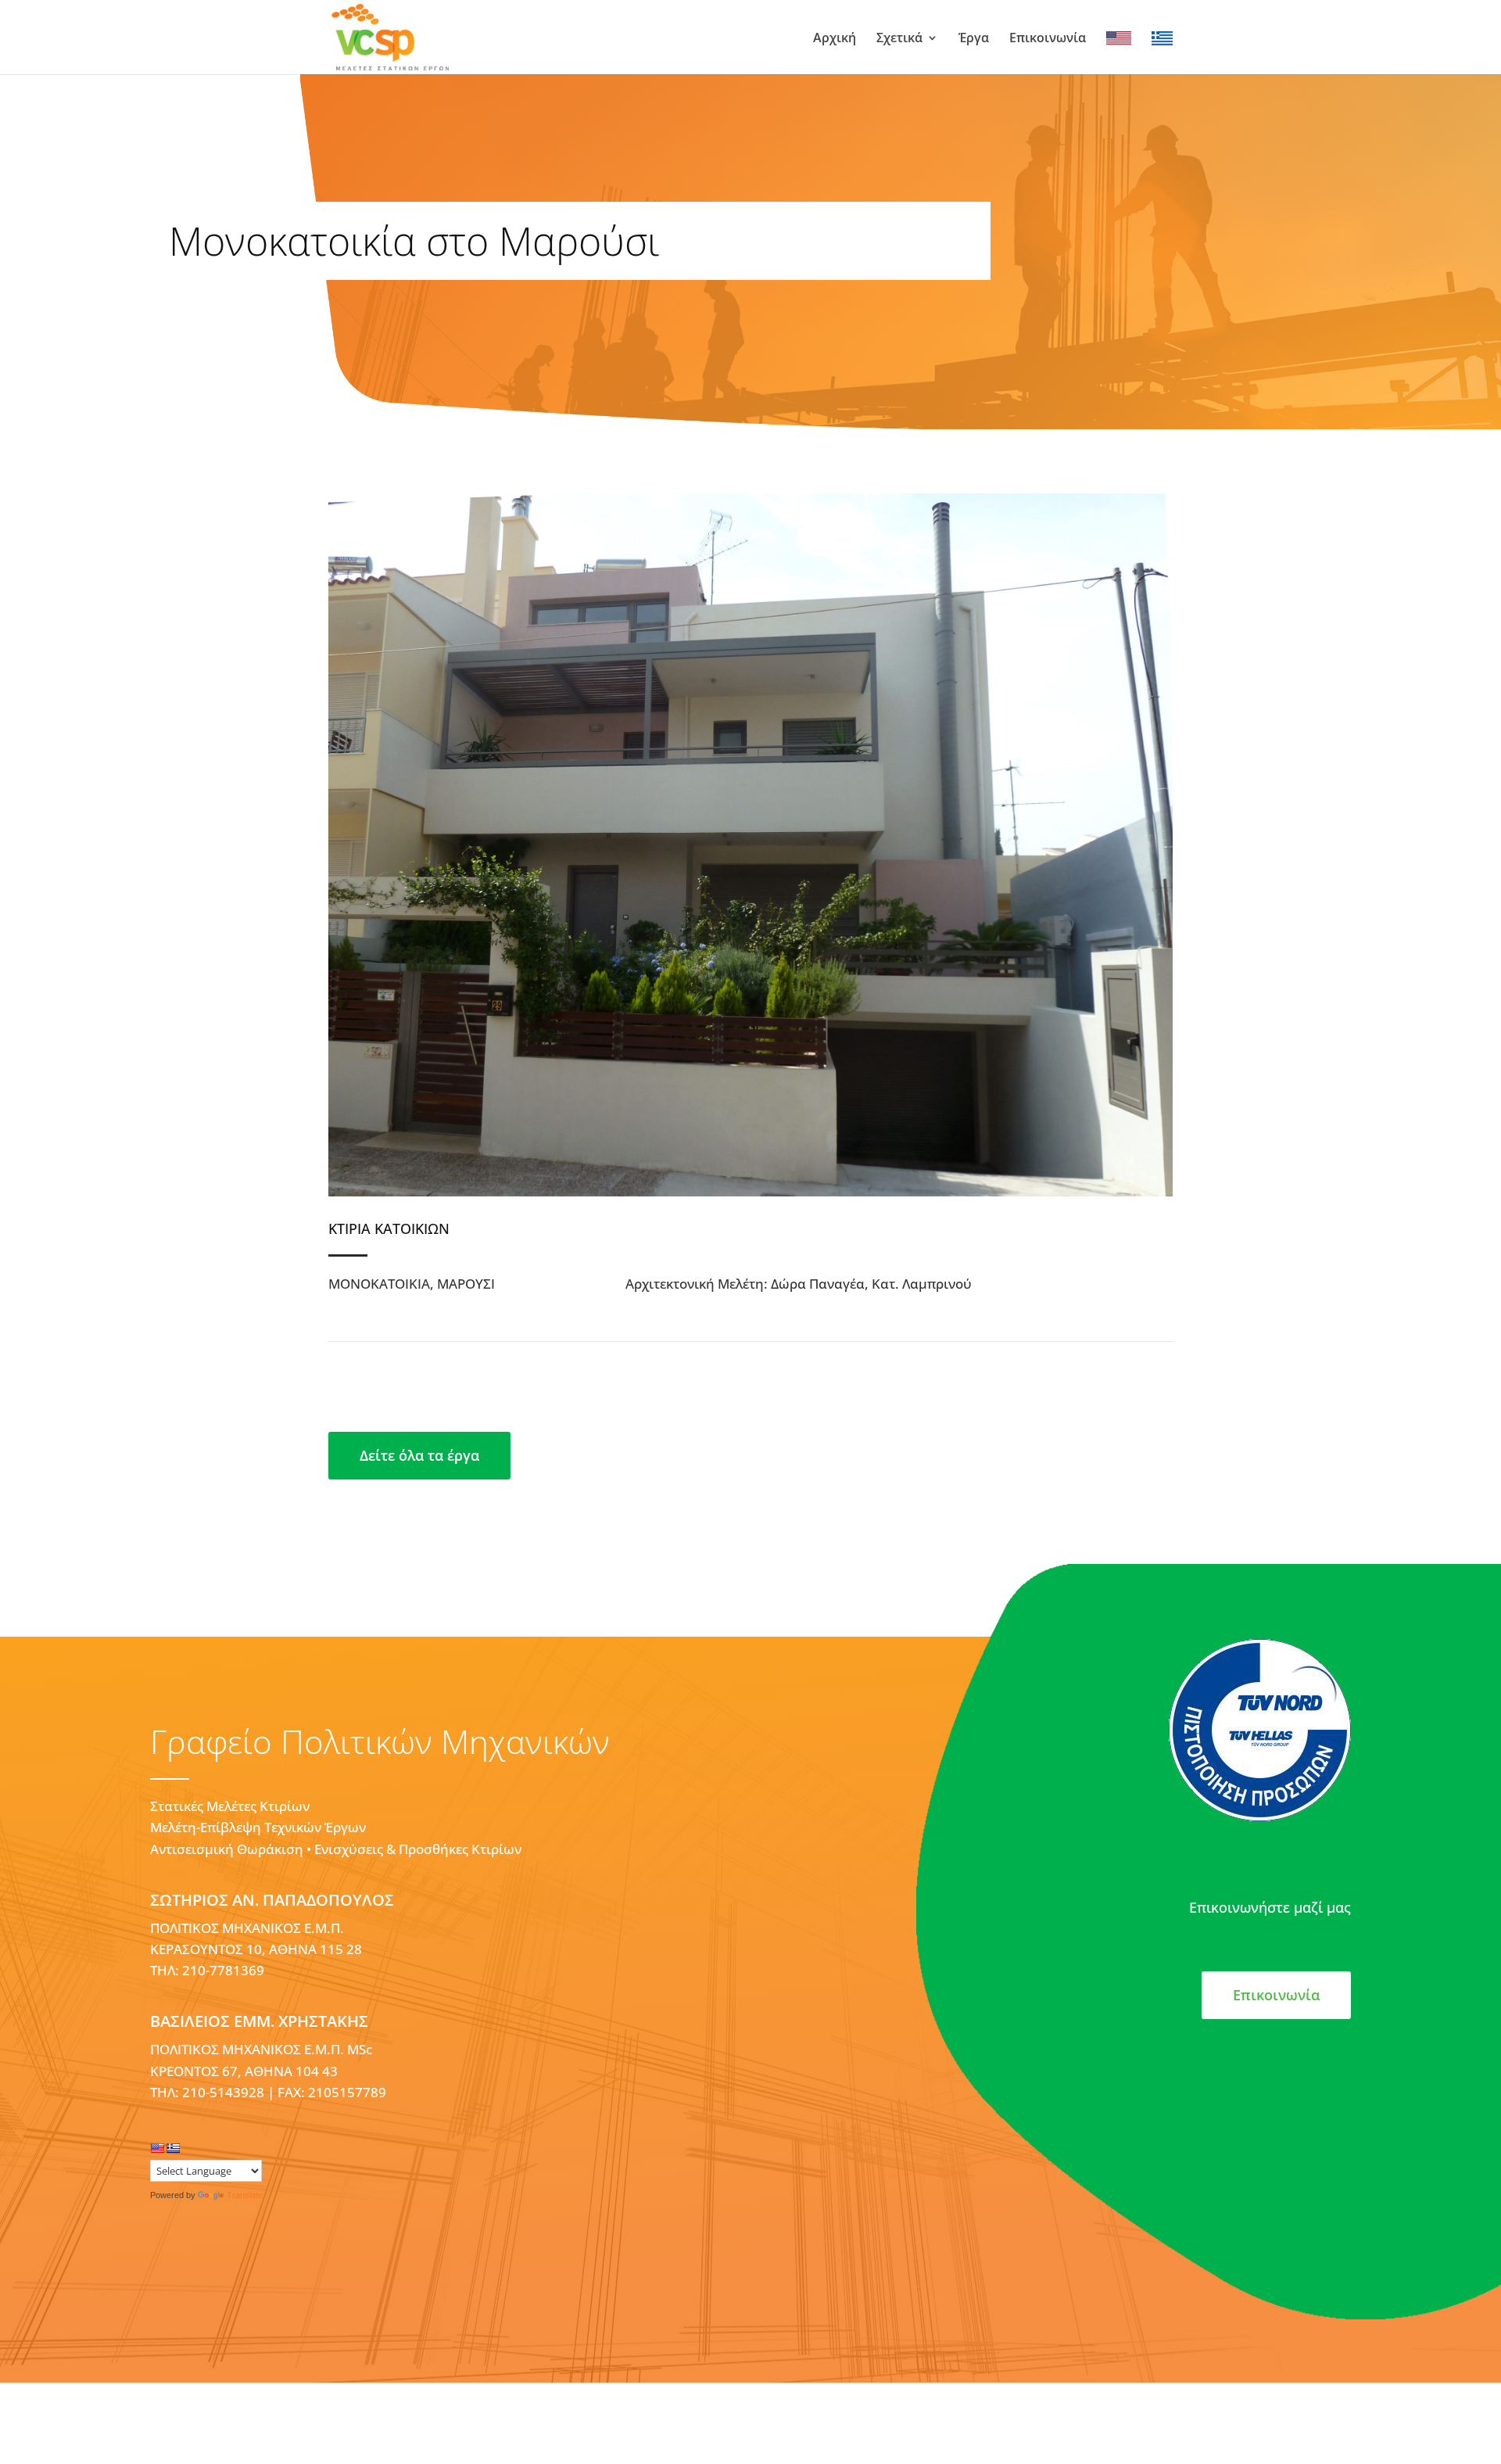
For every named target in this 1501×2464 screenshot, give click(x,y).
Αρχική (835, 39)
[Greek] (173, 2148)
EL (1159, 39)
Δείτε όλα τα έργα (419, 1455)
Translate (245, 2195)
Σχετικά (899, 39)
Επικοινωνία (1048, 39)
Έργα (974, 39)
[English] (157, 2148)
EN (1115, 39)
